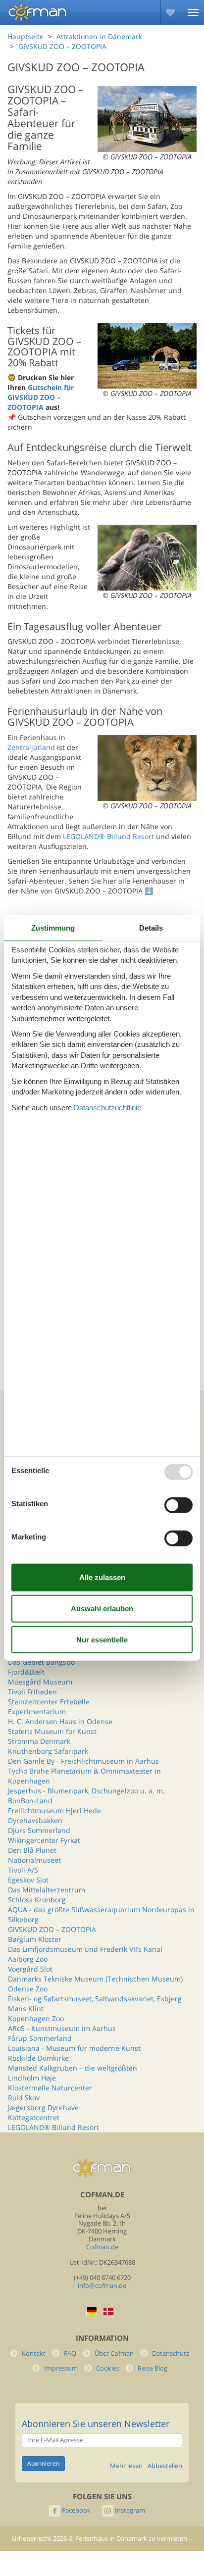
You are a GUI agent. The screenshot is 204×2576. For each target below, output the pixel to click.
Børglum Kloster (35, 1939)
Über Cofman (114, 2353)
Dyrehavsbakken (35, 1820)
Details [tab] (151, 928)
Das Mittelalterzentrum (47, 1890)
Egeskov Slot (28, 1880)
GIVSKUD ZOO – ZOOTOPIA (52, 1929)
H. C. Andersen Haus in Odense (60, 1721)
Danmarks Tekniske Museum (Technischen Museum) (95, 1979)
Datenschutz (171, 2353)
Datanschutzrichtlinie (107, 1107)
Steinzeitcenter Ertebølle (49, 1702)
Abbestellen (165, 2466)
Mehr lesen (126, 2466)
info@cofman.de (102, 2286)
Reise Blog (153, 2368)
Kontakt (34, 2353)
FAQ (70, 2353)
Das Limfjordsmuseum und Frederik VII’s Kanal (85, 1949)
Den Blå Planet (32, 1850)
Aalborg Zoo (28, 1959)
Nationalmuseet (34, 1860)
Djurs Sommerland (39, 1830)
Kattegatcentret (34, 2117)
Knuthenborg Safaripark (48, 1751)
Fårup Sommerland (40, 2038)
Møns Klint (26, 2008)
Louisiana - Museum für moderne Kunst (74, 2048)
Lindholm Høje (32, 2078)
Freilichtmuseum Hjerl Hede (54, 1810)
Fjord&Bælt (26, 1672)
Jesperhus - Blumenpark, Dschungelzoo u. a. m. (86, 1791)
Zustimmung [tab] (53, 928)
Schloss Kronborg (37, 1900)
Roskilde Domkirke (38, 2058)
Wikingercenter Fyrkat (44, 1840)
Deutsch (92, 2311)
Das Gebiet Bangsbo (41, 1662)
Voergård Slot (30, 1969)
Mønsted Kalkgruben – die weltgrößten (73, 2068)
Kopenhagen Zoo (36, 2018)
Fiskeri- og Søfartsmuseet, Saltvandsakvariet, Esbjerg (95, 1999)
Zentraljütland (31, 747)
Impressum (61, 2368)
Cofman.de (102, 2247)
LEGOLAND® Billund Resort (108, 836)
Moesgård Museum (40, 1682)
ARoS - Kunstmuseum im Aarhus (62, 2028)
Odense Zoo (28, 1989)
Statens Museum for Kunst (52, 1731)
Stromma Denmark (39, 1741)
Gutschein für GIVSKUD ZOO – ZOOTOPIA (41, 397)
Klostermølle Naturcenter (50, 2088)
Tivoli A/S (23, 1870)
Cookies (108, 2368)
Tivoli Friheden (32, 1692)
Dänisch (108, 2311)
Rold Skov (24, 2098)
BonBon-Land (30, 1801)
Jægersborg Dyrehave (43, 2107)
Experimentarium (37, 1711)
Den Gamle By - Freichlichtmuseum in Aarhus (83, 1761)
